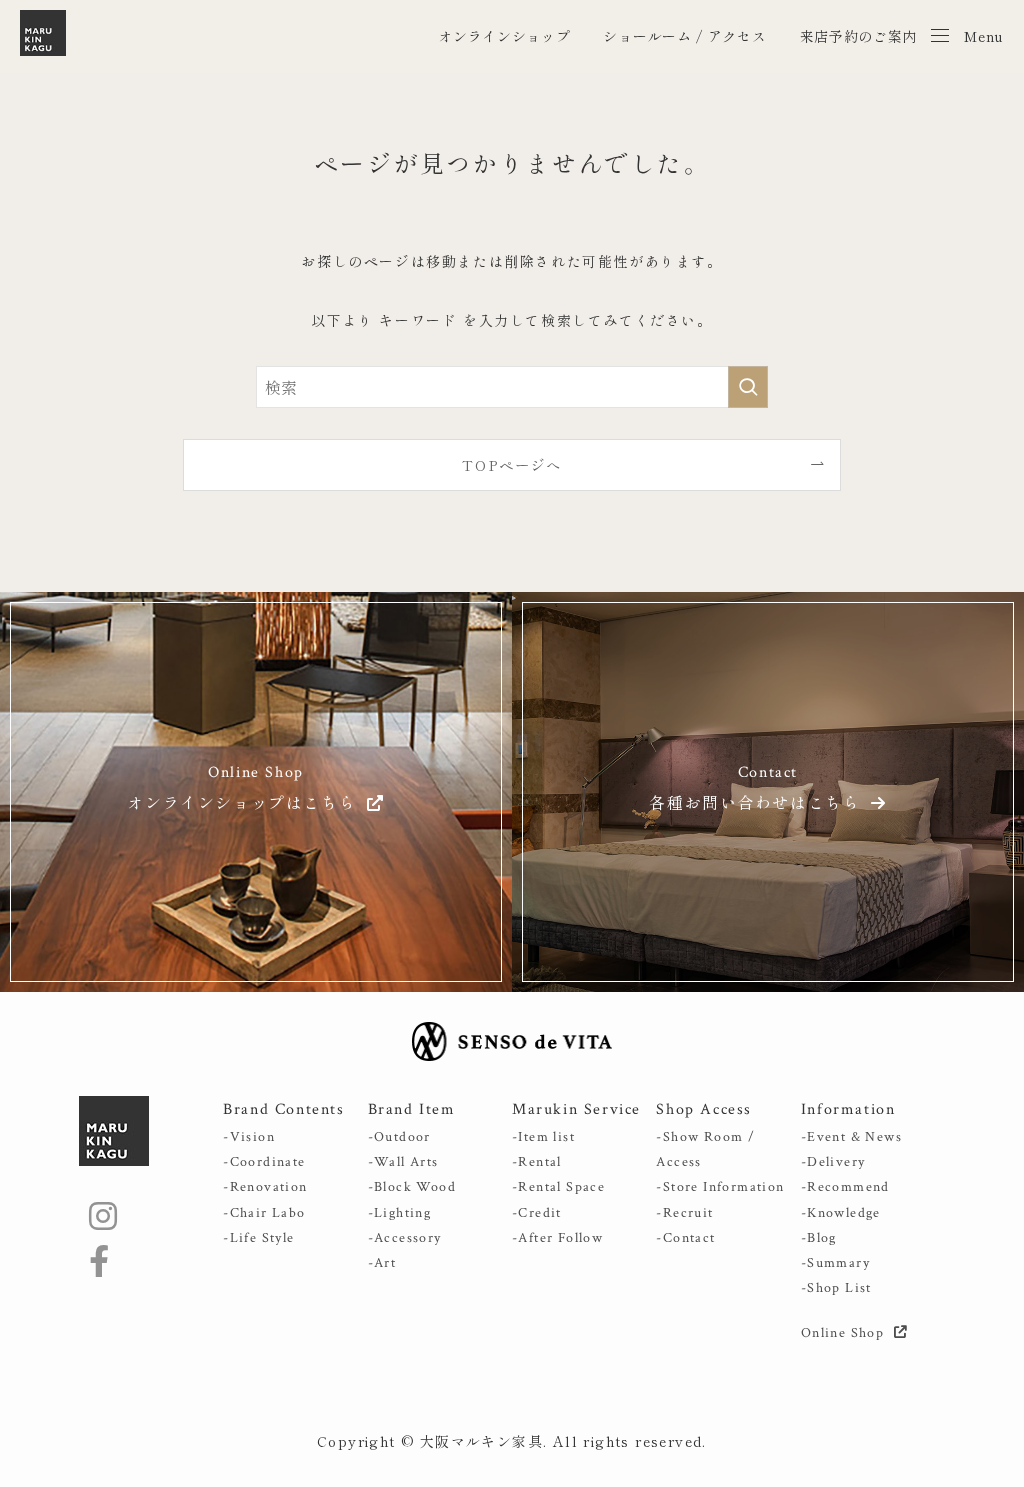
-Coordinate (264, 1162)
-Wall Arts (403, 1162)
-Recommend (845, 1187)
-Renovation (265, 1187)
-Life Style (258, 1238)
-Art (382, 1263)
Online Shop (845, 1333)
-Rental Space (558, 1187)
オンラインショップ (504, 36)
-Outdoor (399, 1137)
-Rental (537, 1162)
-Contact (685, 1238)
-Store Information (720, 1187)
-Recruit (684, 1213)
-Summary (835, 1263)
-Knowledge (841, 1213)
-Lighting (400, 1213)
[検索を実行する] (748, 387)
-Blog (819, 1238)
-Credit (537, 1213)
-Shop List (836, 1288)
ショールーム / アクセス (684, 36)
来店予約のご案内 (859, 36)
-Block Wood (412, 1187)
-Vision (249, 1137)
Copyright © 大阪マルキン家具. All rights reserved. (512, 1441)
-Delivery (833, 1162)
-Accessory (405, 1238)
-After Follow (557, 1238)
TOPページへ (511, 464)
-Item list (543, 1137)
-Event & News (851, 1137)
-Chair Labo (264, 1213)
